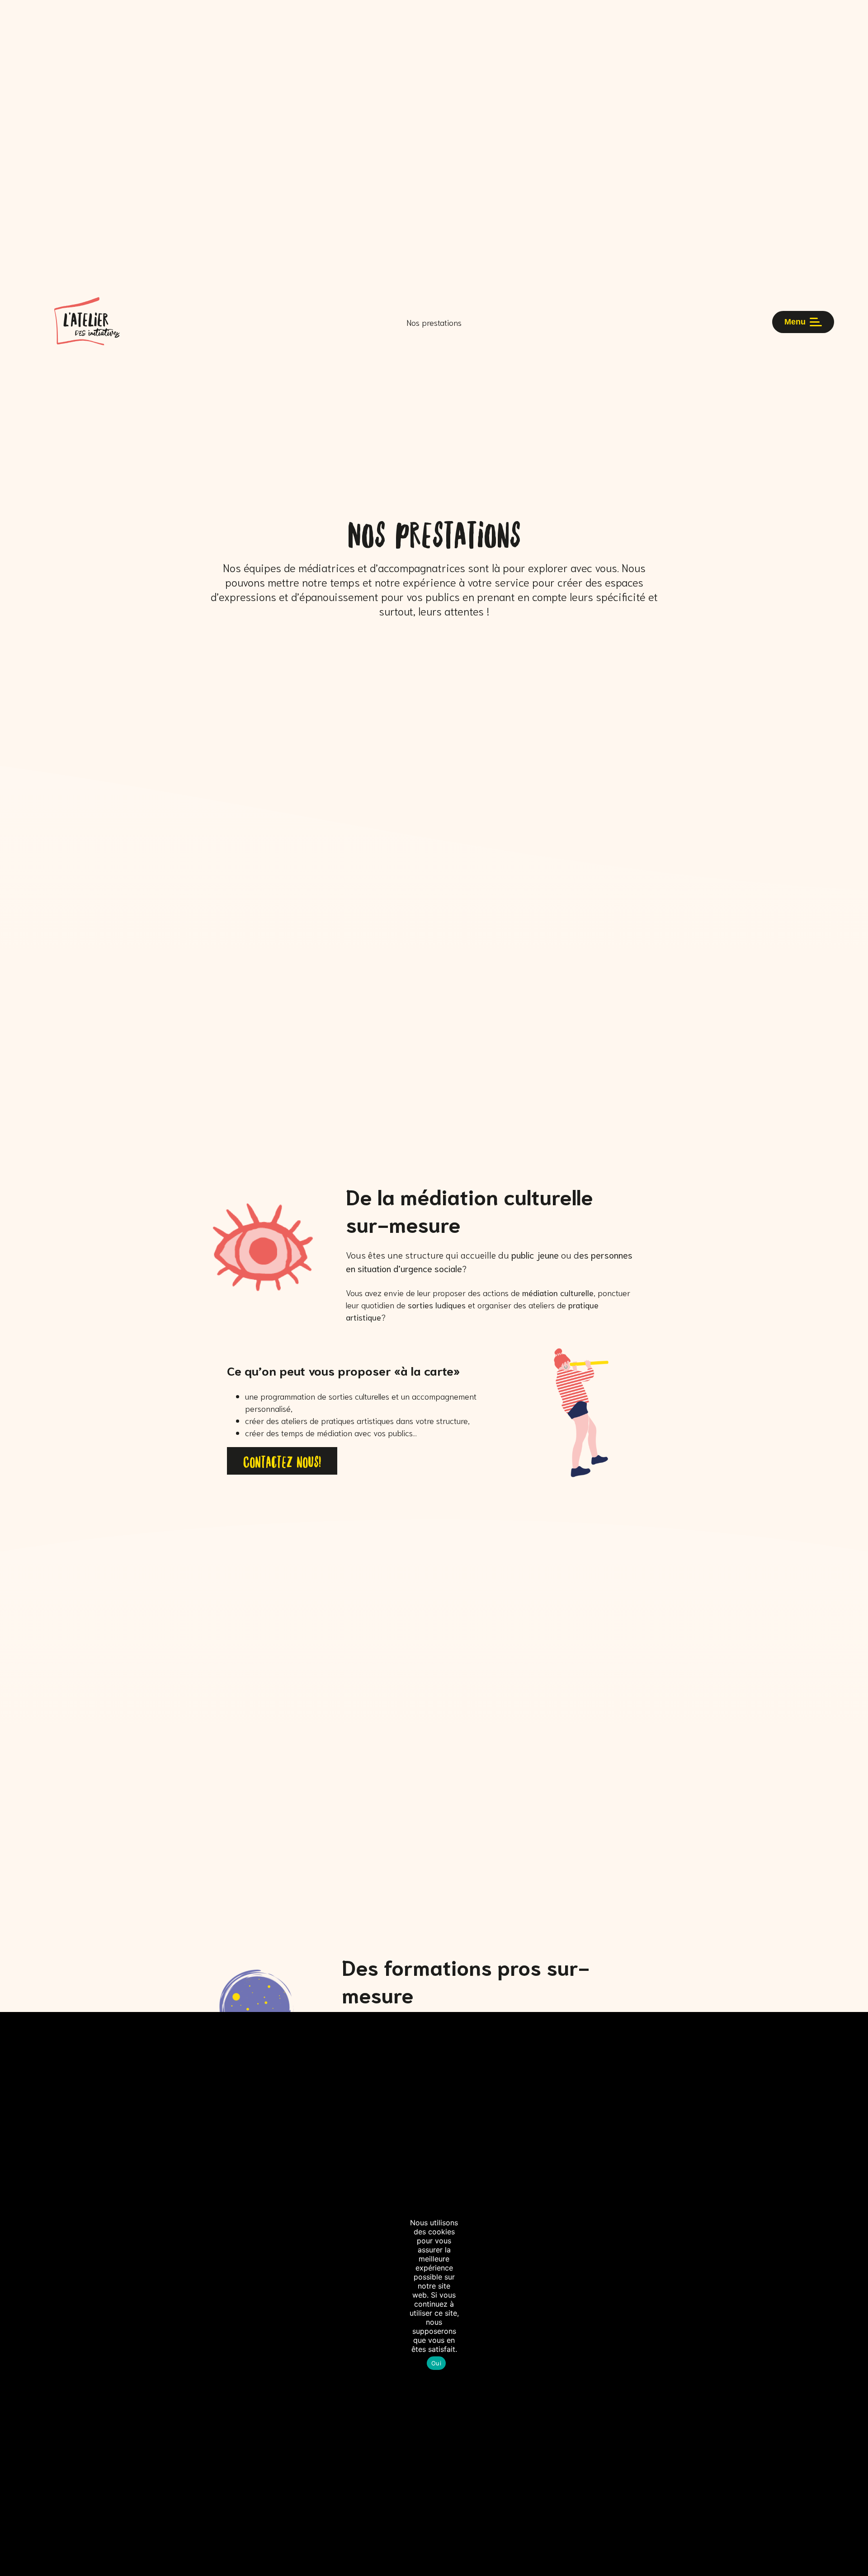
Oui (436, 2363)
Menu (795, 322)
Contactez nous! (282, 1461)
